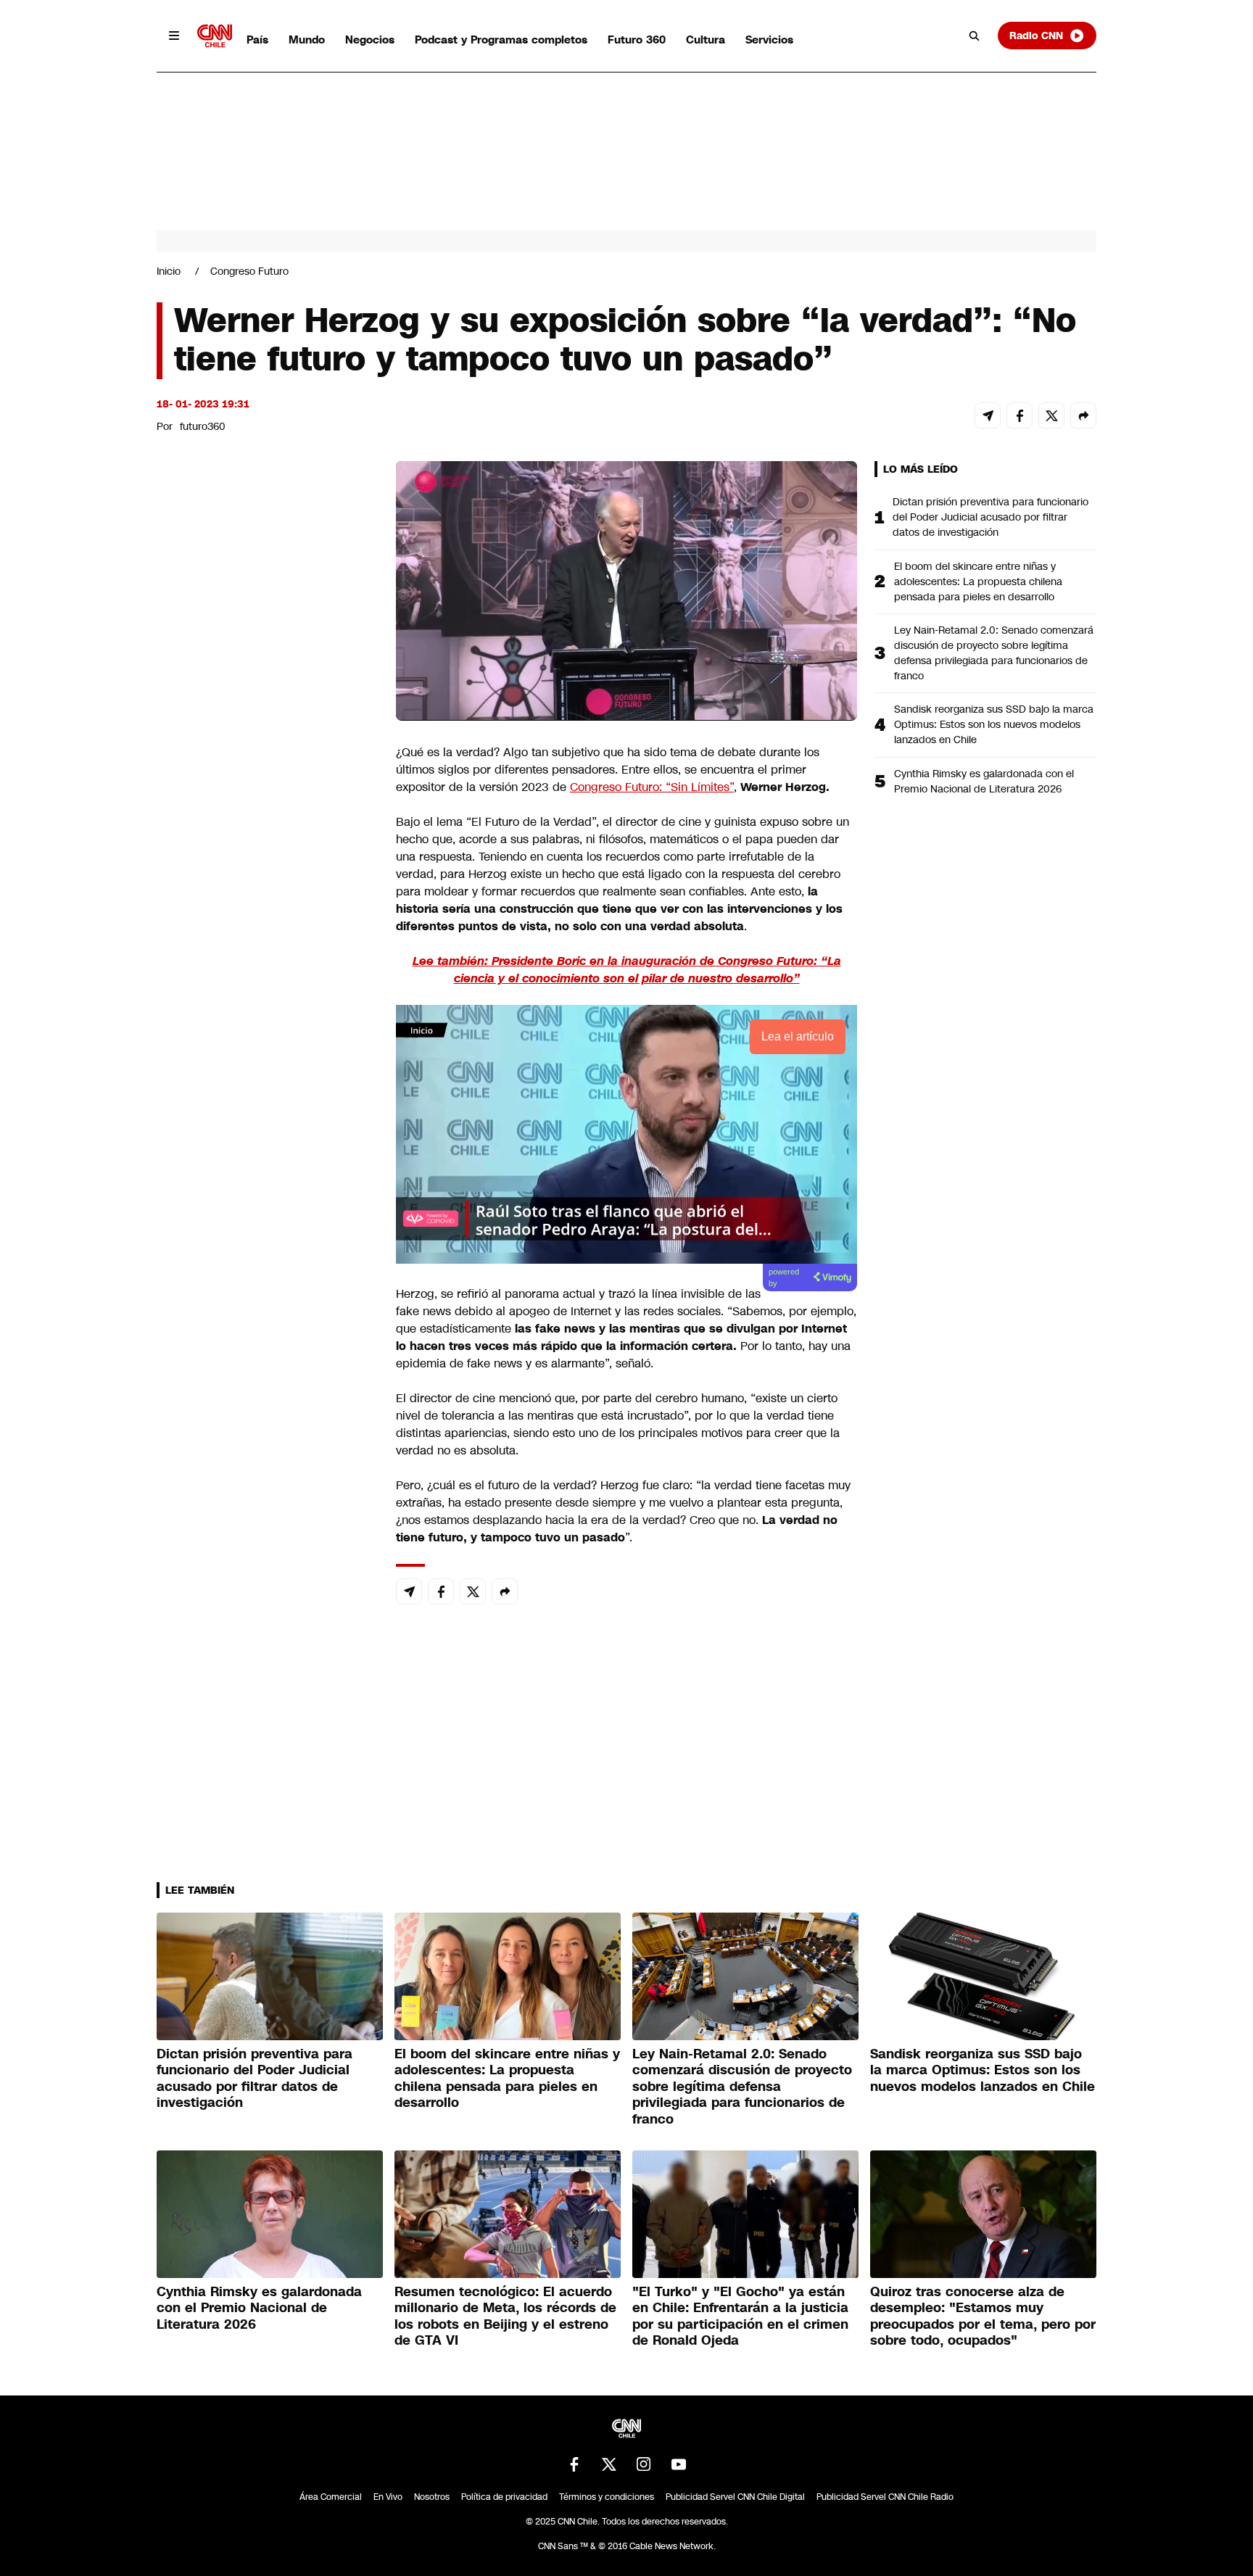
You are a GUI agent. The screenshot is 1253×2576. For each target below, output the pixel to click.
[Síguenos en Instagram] (644, 2464)
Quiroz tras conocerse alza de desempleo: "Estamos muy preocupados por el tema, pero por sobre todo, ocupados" (983, 2316)
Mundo (307, 40)
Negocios (370, 40)
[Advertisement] (265, 1292)
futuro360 (203, 426)
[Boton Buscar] (975, 36)
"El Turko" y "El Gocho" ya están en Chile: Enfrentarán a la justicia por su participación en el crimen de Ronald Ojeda (740, 2316)
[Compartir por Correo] (988, 415)
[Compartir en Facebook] (1020, 415)
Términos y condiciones (607, 2497)
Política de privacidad (504, 2497)
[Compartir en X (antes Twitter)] (1051, 415)
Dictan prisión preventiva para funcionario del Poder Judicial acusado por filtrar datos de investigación (991, 517)
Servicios (769, 40)
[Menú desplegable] (174, 36)
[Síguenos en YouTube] (679, 2464)
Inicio (169, 271)
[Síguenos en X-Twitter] (609, 2464)
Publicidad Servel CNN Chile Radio (885, 2497)
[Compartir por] (1083, 415)
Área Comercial (331, 2497)
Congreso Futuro (249, 271)
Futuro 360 (637, 40)
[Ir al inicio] (215, 36)
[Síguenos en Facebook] (574, 2464)
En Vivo (388, 2497)
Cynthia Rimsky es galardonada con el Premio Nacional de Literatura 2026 (984, 781)
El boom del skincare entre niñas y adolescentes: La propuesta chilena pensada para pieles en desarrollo (978, 581)
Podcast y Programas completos (501, 40)
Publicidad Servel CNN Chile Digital (735, 2497)
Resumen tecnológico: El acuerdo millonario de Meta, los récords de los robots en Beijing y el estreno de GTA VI (505, 2316)
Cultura (706, 40)
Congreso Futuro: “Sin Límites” (652, 787)
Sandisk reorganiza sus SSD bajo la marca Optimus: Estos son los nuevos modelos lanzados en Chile (994, 724)
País (257, 40)
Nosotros (432, 2497)
